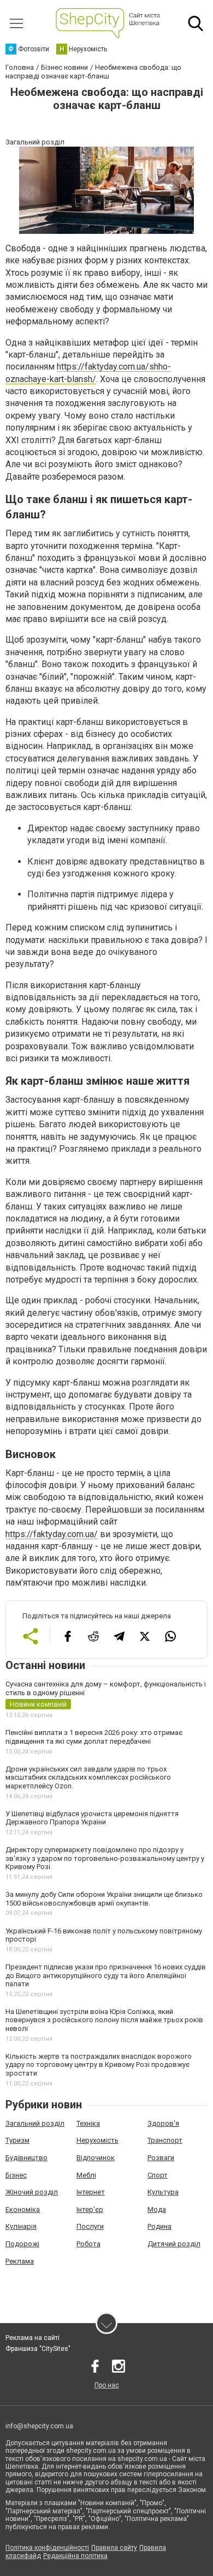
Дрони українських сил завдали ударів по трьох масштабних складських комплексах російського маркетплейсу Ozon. (88, 1777)
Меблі (86, 2175)
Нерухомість (97, 2140)
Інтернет (91, 2192)
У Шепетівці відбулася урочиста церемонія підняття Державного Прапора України (92, 1818)
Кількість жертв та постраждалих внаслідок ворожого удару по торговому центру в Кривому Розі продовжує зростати (99, 2065)
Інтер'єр (90, 2209)
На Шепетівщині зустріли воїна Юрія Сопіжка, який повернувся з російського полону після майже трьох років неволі (104, 2020)
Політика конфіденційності (47, 2548)
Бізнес (16, 2175)
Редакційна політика (75, 2556)
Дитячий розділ (174, 2244)
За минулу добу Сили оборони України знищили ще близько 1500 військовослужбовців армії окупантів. (104, 1899)
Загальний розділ (35, 2123)
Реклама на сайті (32, 2338)
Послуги (90, 2226)
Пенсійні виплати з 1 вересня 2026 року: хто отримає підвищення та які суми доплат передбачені (94, 1737)
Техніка (88, 2123)
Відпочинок (96, 2158)
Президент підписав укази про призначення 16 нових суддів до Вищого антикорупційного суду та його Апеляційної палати (106, 1975)
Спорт (158, 2175)
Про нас (107, 2385)
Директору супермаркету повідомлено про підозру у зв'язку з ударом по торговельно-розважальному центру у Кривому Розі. (105, 1858)
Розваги (161, 2158)
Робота (88, 2244)
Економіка (23, 2209)
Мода (157, 2209)
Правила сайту (114, 2548)
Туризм (17, 2140)
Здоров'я (163, 2123)
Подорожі (22, 2244)
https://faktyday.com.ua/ (52, 1534)
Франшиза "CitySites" (38, 2349)
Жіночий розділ (32, 2192)
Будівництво (26, 2158)
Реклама (20, 2261)
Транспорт (165, 2140)
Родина (159, 2226)
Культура (163, 2192)
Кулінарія (21, 2226)
